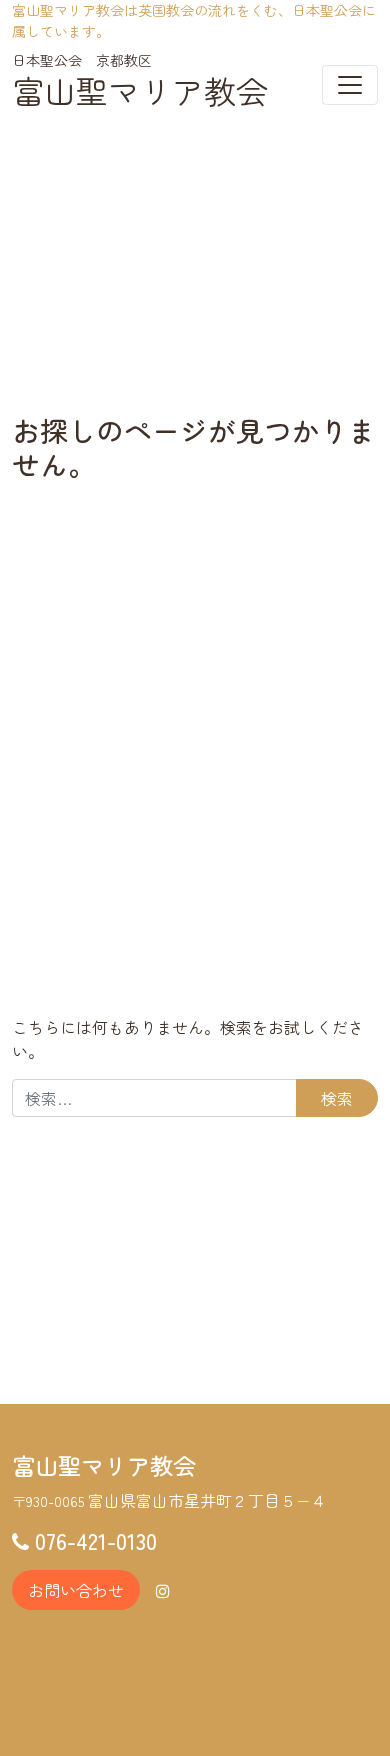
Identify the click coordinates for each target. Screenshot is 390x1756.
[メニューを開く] (350, 85)
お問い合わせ (76, 1590)
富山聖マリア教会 (140, 90)
